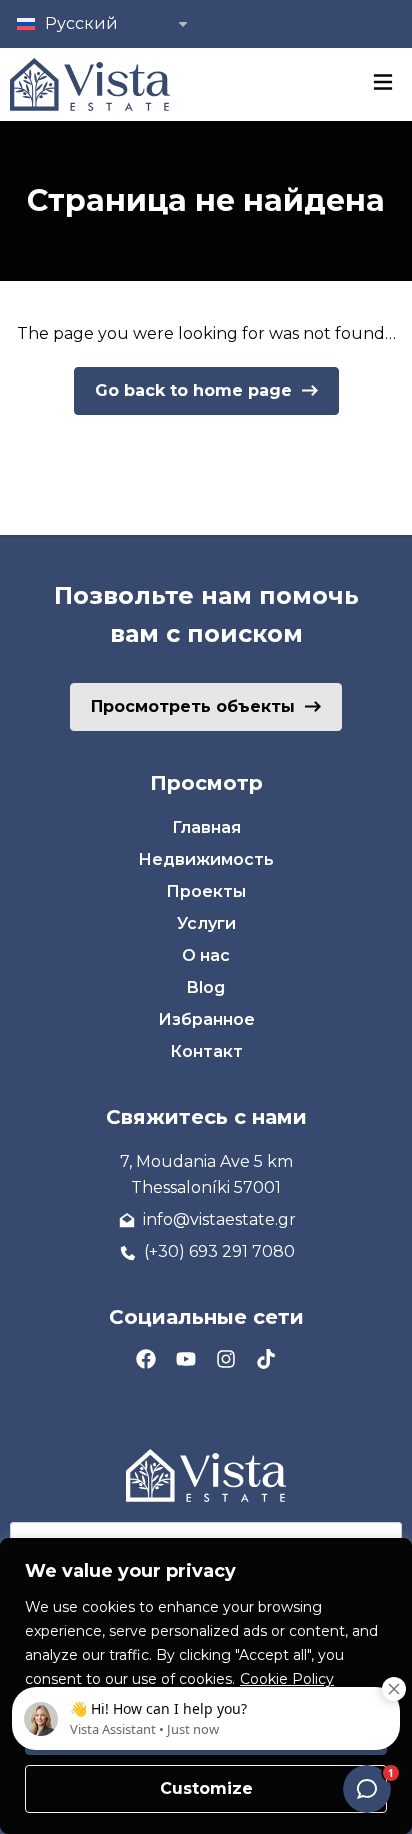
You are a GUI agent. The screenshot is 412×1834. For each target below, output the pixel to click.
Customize (206, 1788)
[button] (100, 24)
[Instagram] (226, 1359)
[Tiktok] (266, 1359)
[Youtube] (186, 1359)
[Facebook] (146, 1359)
